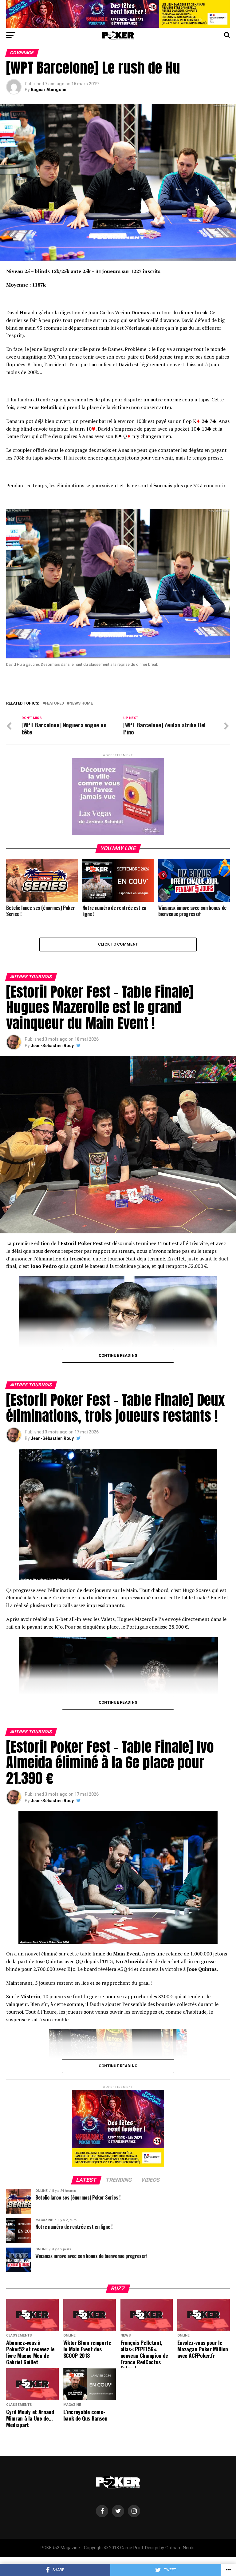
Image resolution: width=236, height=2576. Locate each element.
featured (54, 703)
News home (81, 703)
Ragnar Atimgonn (49, 90)
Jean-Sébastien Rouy (52, 1046)
